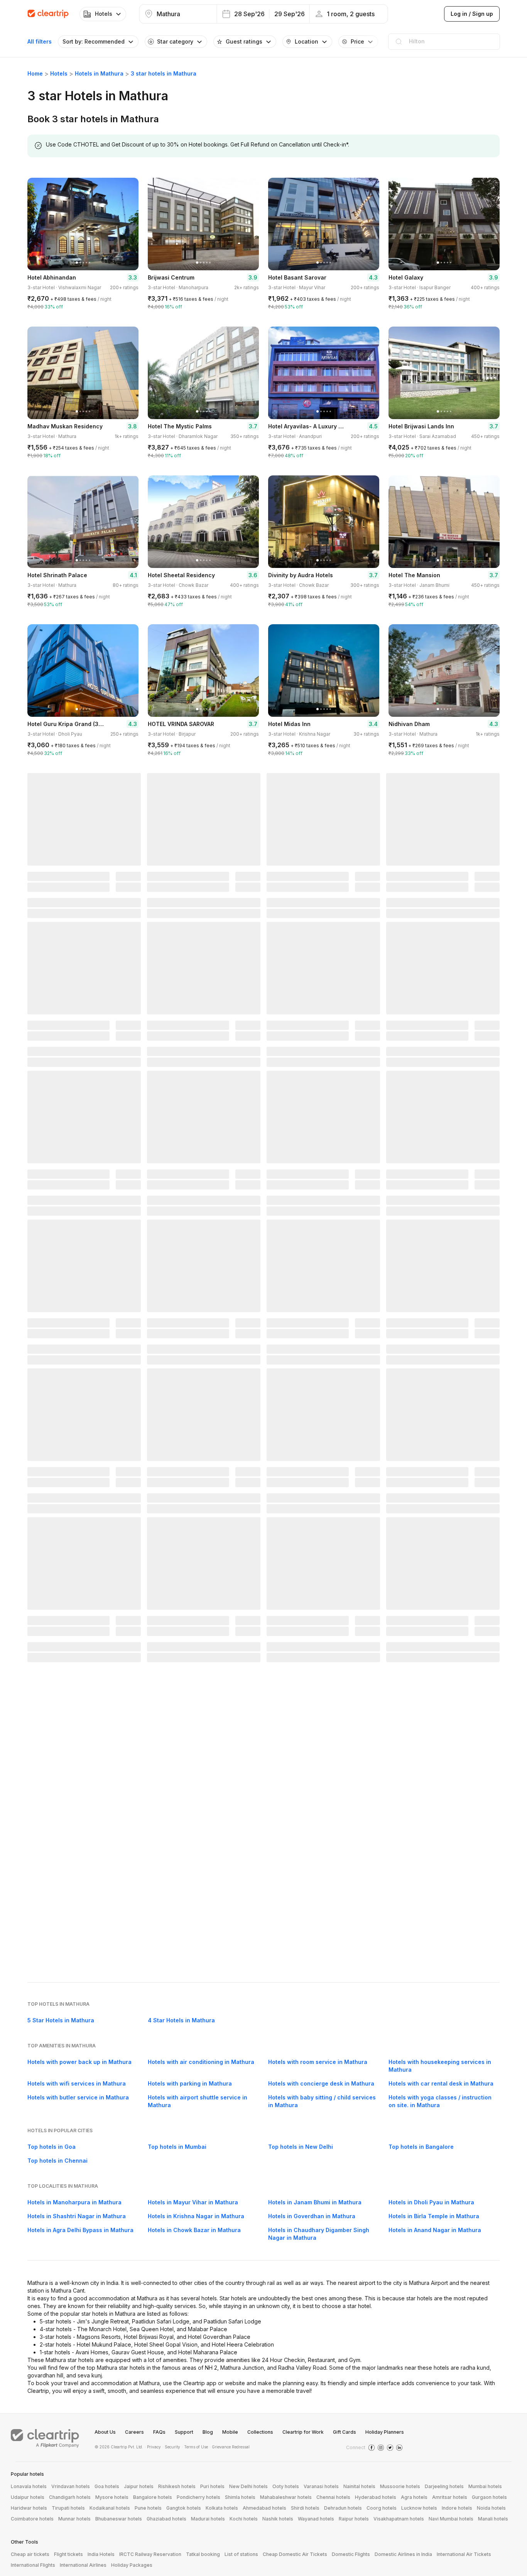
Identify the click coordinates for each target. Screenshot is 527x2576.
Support (184, 2432)
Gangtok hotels (184, 2508)
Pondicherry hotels (198, 2497)
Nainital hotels (359, 2486)
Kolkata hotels (222, 2508)
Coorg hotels (382, 2508)
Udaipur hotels (28, 2497)
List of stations (241, 2554)
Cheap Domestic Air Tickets (295, 2554)
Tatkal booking (203, 2554)
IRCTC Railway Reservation (150, 2554)
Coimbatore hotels (32, 2519)
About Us (105, 2432)
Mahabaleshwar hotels (286, 2497)
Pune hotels (148, 2508)
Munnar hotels (74, 2519)
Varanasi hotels (321, 2486)
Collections (260, 2432)
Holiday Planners (385, 2432)
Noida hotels (491, 2508)
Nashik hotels (278, 2519)
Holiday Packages (132, 2565)
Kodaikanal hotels (110, 2508)
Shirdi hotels (305, 2508)
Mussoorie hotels (400, 2486)
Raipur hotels (354, 2519)
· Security (171, 2447)
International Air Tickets (464, 2554)
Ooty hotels (286, 2486)
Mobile (230, 2432)
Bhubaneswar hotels (119, 2519)
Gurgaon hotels (489, 2497)
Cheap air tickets (30, 2554)
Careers (134, 2432)
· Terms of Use (195, 2447)
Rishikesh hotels (177, 2486)
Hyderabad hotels (376, 2497)
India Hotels (101, 2554)
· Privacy (153, 2447)
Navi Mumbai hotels (451, 2519)
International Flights (33, 2565)
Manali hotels (493, 2519)
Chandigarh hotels (70, 2497)
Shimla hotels (240, 2497)
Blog (208, 2432)
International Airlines (83, 2565)
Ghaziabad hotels (166, 2519)
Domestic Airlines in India (403, 2554)
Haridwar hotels (29, 2508)
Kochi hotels (244, 2519)
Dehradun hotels (343, 2508)
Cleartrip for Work (303, 2432)
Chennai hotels (333, 2497)
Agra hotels (414, 2497)
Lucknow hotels (419, 2508)
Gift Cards (345, 2432)
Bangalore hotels (153, 2497)
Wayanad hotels (316, 2519)
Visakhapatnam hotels (399, 2519)
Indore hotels (457, 2508)
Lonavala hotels (29, 2486)
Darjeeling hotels (444, 2486)
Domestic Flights (351, 2554)
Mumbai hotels (485, 2486)
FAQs (159, 2432)
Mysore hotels (112, 2497)
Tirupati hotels (68, 2508)
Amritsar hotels (450, 2497)
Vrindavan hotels (71, 2486)
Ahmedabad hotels (264, 2508)
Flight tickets (68, 2554)
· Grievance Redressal (230, 2447)
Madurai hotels (208, 2519)
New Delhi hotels (248, 2486)
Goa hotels (107, 2486)
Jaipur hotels (139, 2486)
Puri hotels (212, 2486)
